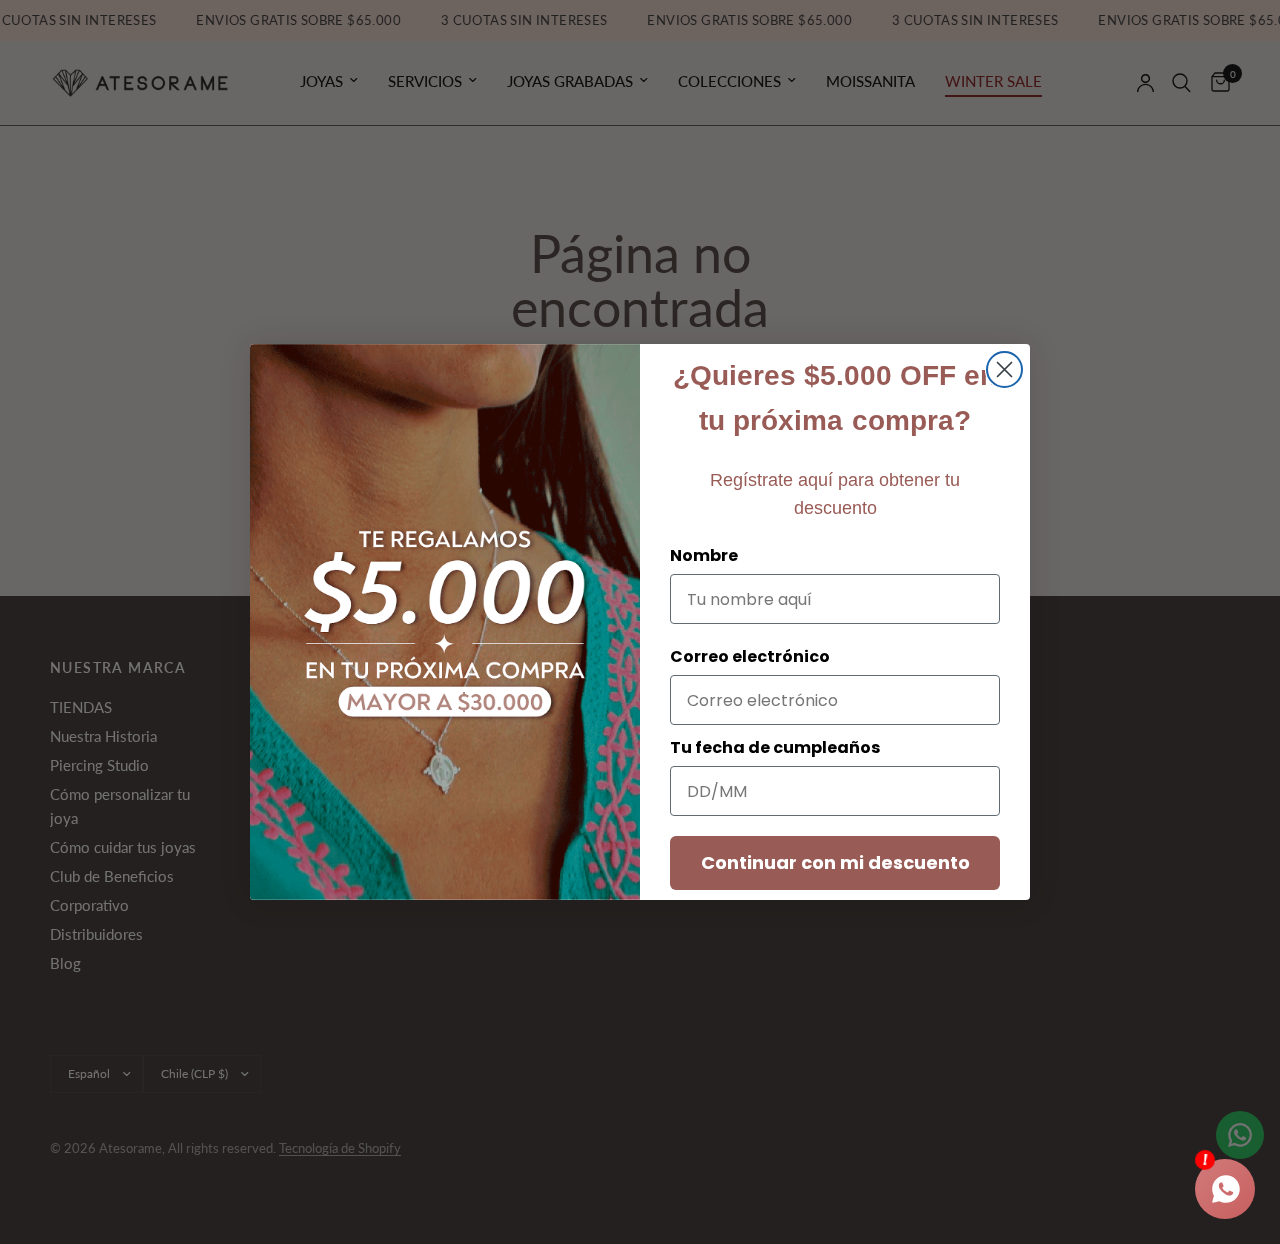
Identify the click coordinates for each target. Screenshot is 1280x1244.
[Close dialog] (1004, 369)
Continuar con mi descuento (835, 862)
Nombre (704, 555)
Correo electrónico (750, 656)
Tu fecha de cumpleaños (775, 747)
